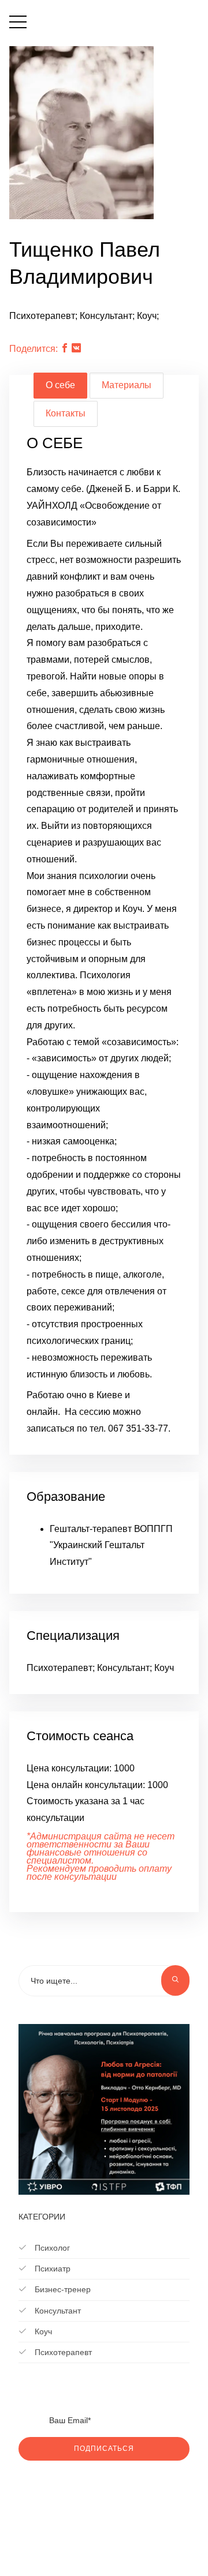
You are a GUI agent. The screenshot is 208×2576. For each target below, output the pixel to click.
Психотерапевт (62, 2352)
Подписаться (104, 2449)
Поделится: (34, 349)
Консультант (57, 2311)
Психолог (51, 2248)
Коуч (42, 2331)
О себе (60, 385)
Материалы (127, 385)
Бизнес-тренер (62, 2289)
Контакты (66, 413)
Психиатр (51, 2269)
